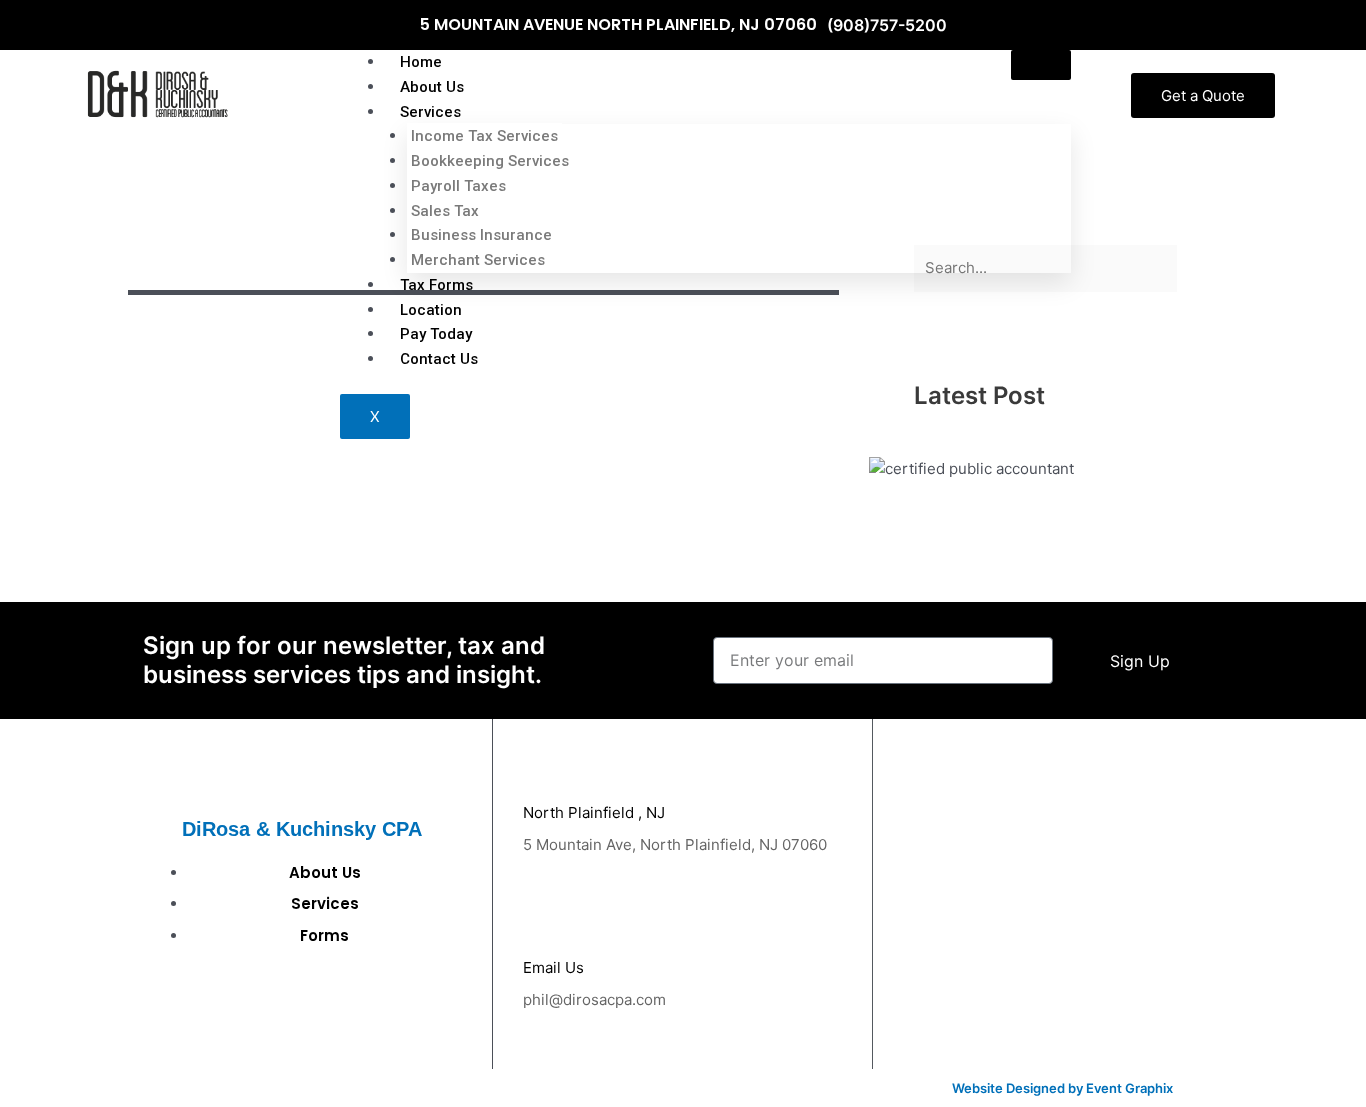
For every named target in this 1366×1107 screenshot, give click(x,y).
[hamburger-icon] (1041, 65)
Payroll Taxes (458, 186)
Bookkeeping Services (490, 161)
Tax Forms (436, 285)
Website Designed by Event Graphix (1062, 1088)
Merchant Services (478, 260)
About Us (432, 87)
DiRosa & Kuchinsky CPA (302, 829)
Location (431, 310)
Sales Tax (445, 211)
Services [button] (430, 112)
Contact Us (439, 359)
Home (421, 62)
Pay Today (436, 334)
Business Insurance (481, 235)
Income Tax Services (484, 136)
